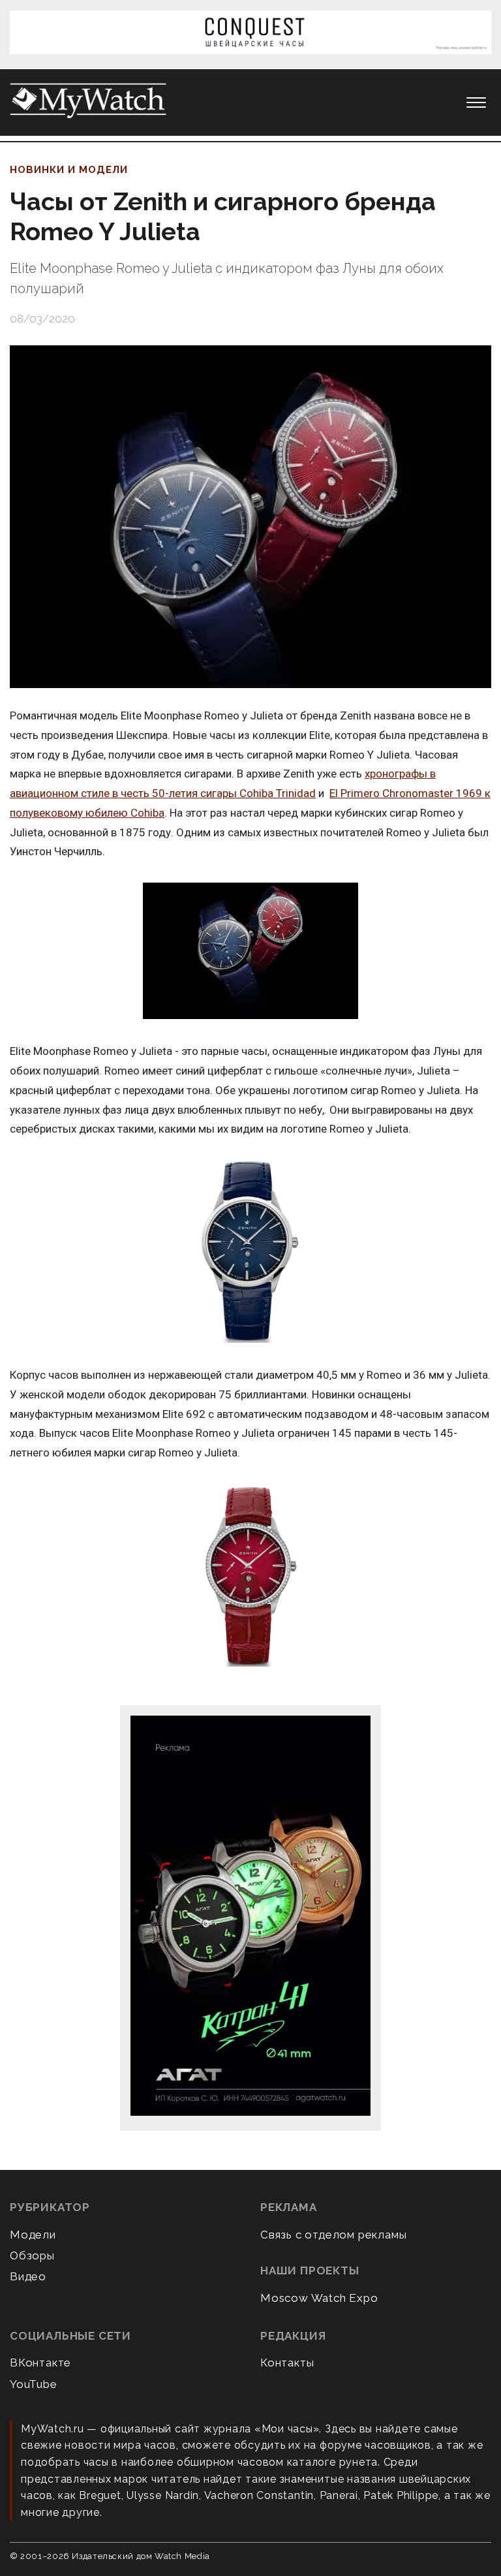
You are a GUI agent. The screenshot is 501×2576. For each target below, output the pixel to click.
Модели (33, 2235)
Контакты (287, 2363)
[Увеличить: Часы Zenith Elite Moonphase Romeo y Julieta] (250, 952)
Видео (28, 2276)
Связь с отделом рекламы (333, 2235)
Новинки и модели (69, 170)
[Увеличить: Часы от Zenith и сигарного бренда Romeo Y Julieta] (250, 517)
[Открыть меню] (476, 102)
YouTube (34, 2384)
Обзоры (32, 2255)
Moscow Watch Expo (319, 2298)
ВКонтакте (40, 2363)
